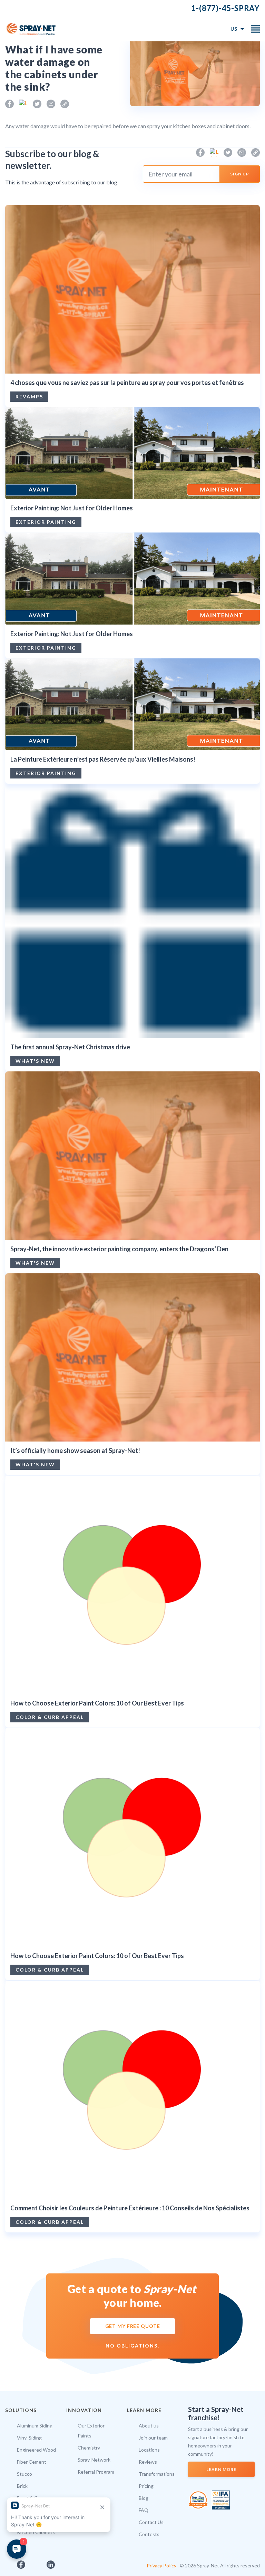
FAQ (144, 2510)
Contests (149, 2534)
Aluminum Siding (35, 2426)
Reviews (148, 2462)
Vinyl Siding (29, 2438)
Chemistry (89, 2448)
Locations (149, 2450)
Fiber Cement (32, 2462)
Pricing (146, 2486)
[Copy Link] (65, 104)
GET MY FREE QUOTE (133, 2326)
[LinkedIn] (23, 104)
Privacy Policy (161, 2565)
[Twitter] (37, 104)
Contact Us (151, 2522)
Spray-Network (94, 2460)
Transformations (157, 2474)
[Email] (51, 104)
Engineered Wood (36, 2450)
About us (149, 2426)
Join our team (153, 2438)
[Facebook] (9, 104)
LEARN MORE (221, 2469)
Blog (144, 2498)
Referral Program (96, 2472)
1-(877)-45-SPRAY (225, 8)
